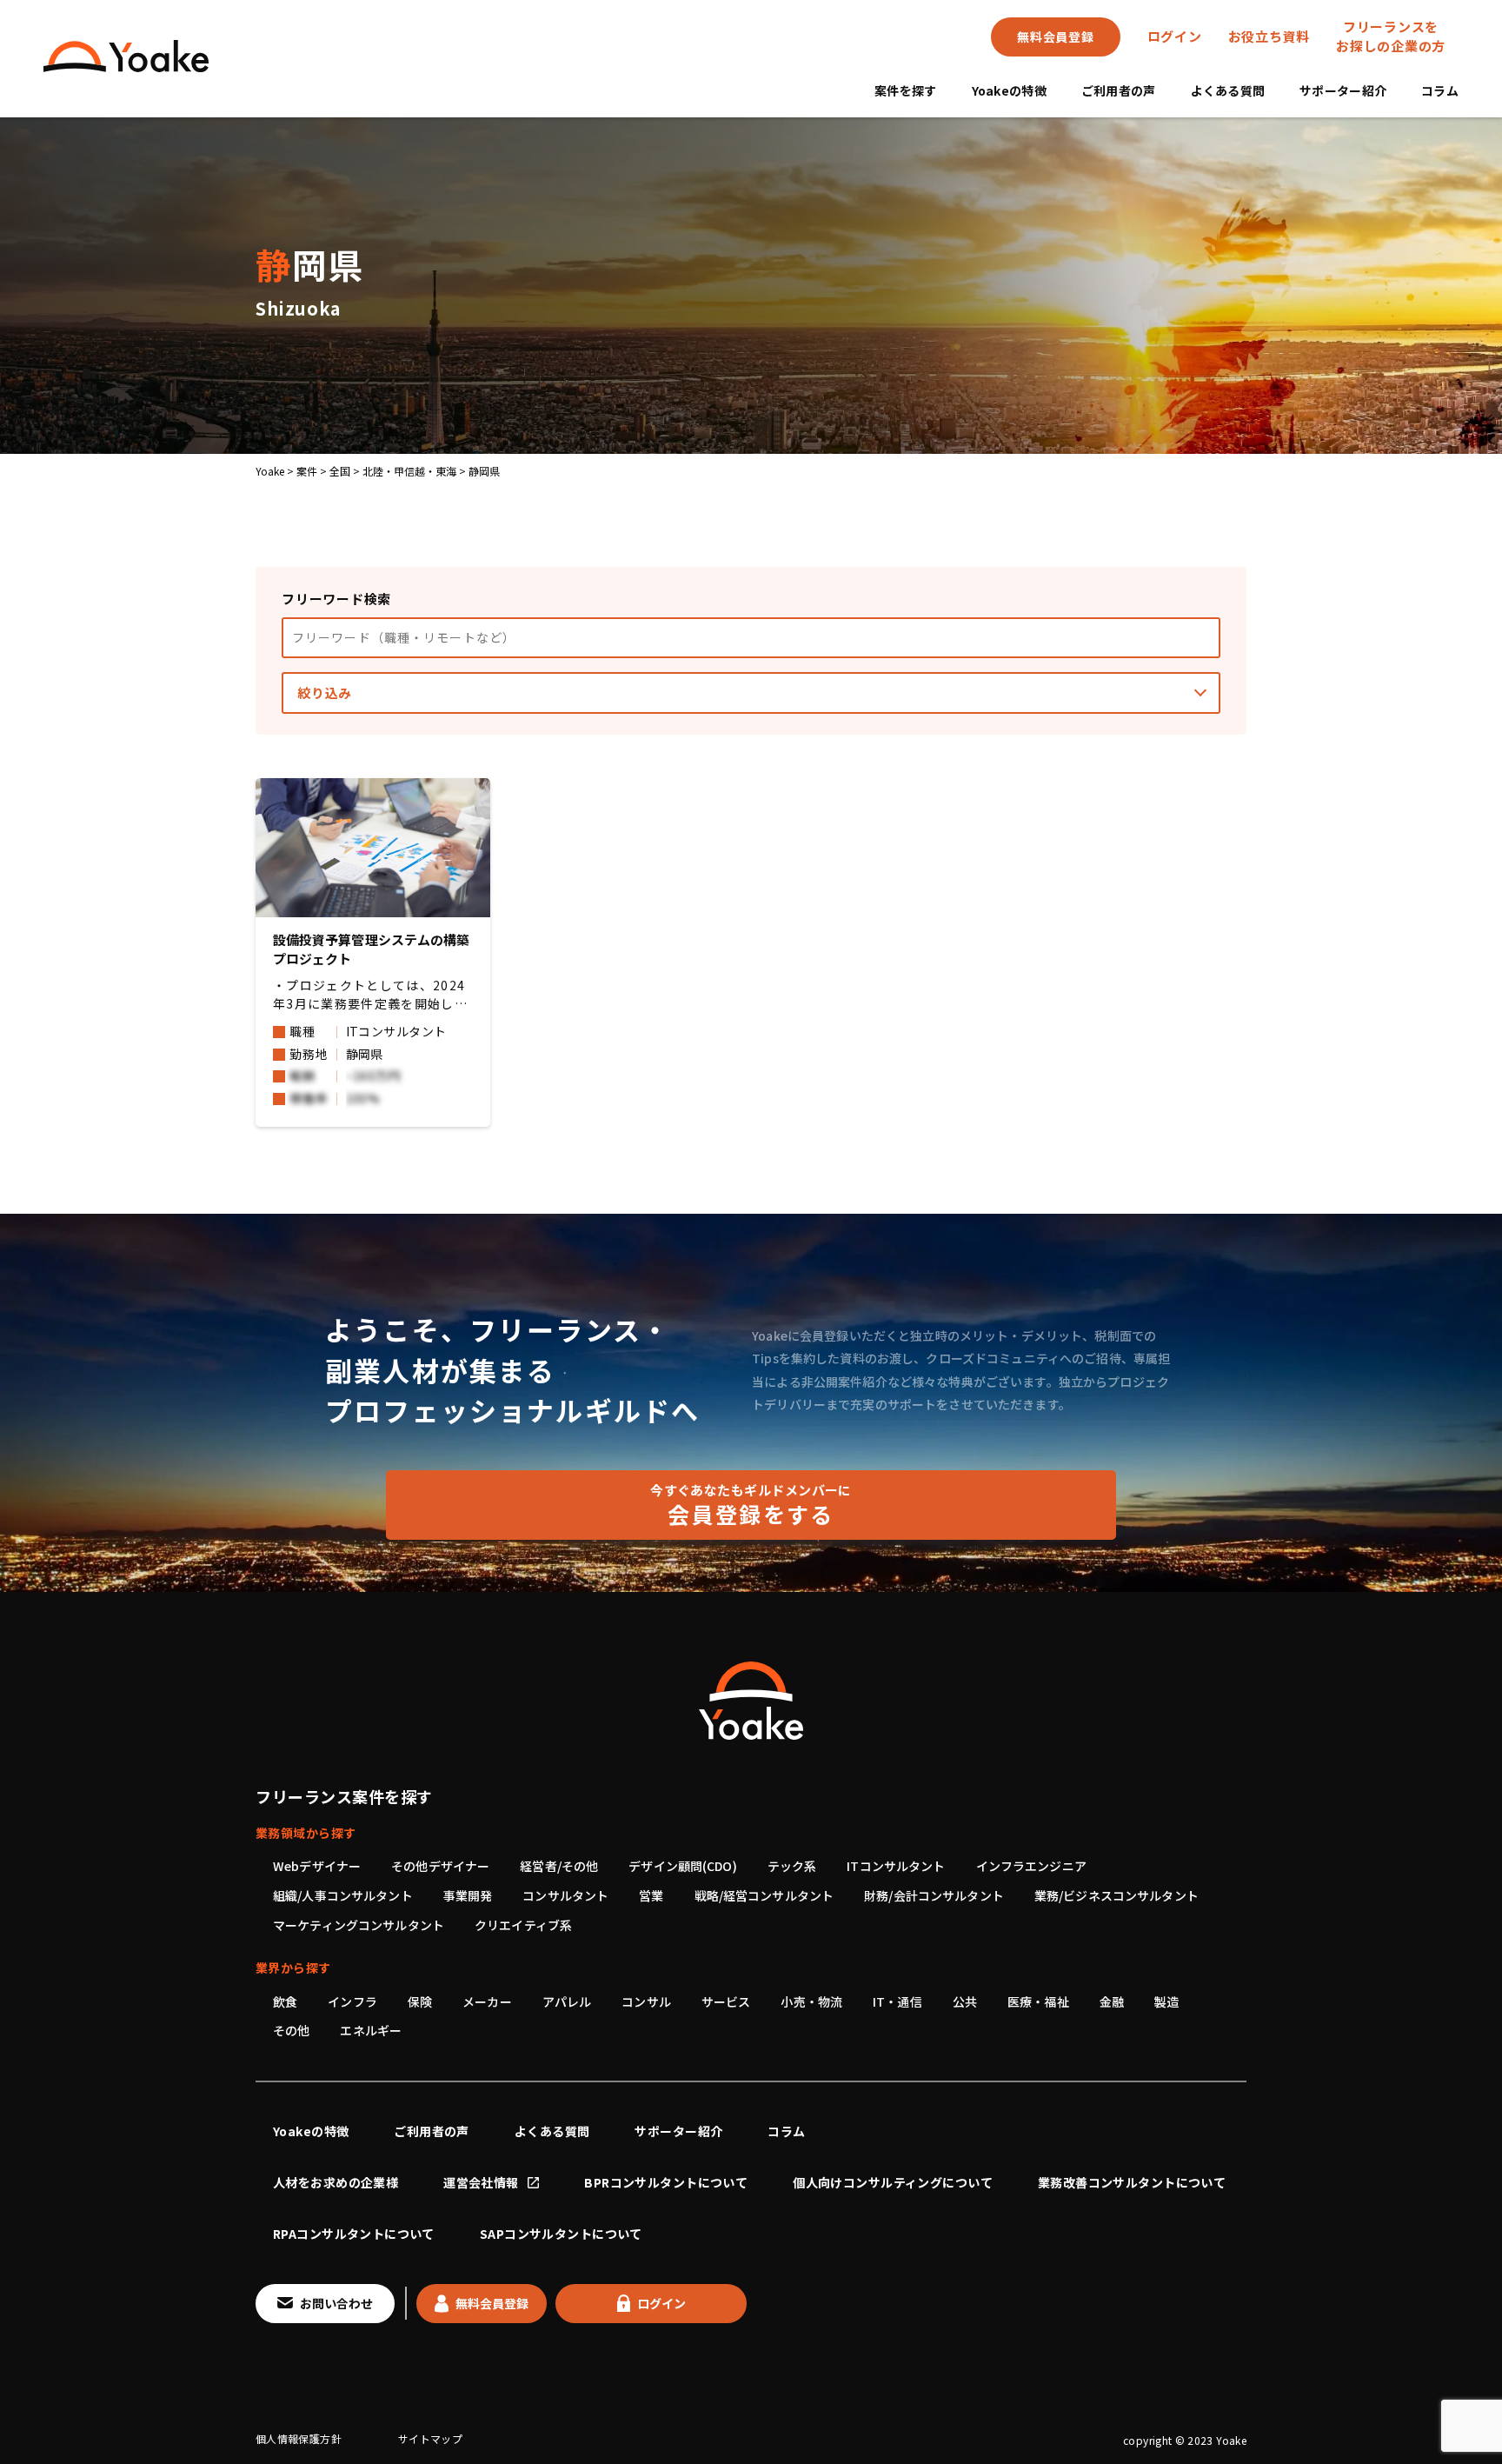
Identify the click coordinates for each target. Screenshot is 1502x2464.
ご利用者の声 (1119, 90)
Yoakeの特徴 (1009, 90)
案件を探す (905, 90)
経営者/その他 (559, 1866)
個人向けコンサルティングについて (893, 2182)
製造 (1166, 2001)
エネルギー (371, 2030)
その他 (291, 2030)
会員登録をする (751, 1505)
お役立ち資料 (1269, 36)
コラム (1440, 90)
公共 (965, 2001)
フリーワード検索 (336, 599)
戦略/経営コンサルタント (764, 1895)
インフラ (352, 2001)
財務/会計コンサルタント (934, 1895)
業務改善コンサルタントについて (1132, 2182)
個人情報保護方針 (299, 2438)
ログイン (1175, 36)
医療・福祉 (1038, 2001)
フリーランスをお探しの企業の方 (1391, 37)
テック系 (792, 1866)
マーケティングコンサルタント (359, 1925)
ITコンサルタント (896, 1866)
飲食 (285, 2001)
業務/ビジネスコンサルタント (1117, 1895)
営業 (651, 1895)
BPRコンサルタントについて (666, 2182)
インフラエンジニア (1031, 1866)
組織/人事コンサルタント (343, 1895)
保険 (420, 2001)
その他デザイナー (440, 1866)
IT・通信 (897, 2001)
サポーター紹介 (1343, 90)
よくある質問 (1228, 90)
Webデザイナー (317, 1866)
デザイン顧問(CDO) (683, 1866)
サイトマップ (430, 2438)
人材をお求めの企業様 (336, 2182)
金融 (1112, 2001)
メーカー (487, 2001)
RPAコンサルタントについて (354, 2234)
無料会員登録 (1055, 37)
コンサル (646, 2001)
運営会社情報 (481, 2182)
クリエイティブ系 (523, 1925)
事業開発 (468, 1895)
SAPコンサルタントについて (561, 2234)
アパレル (567, 2001)
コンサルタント (565, 1895)
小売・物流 (811, 2001)
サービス (726, 2001)
